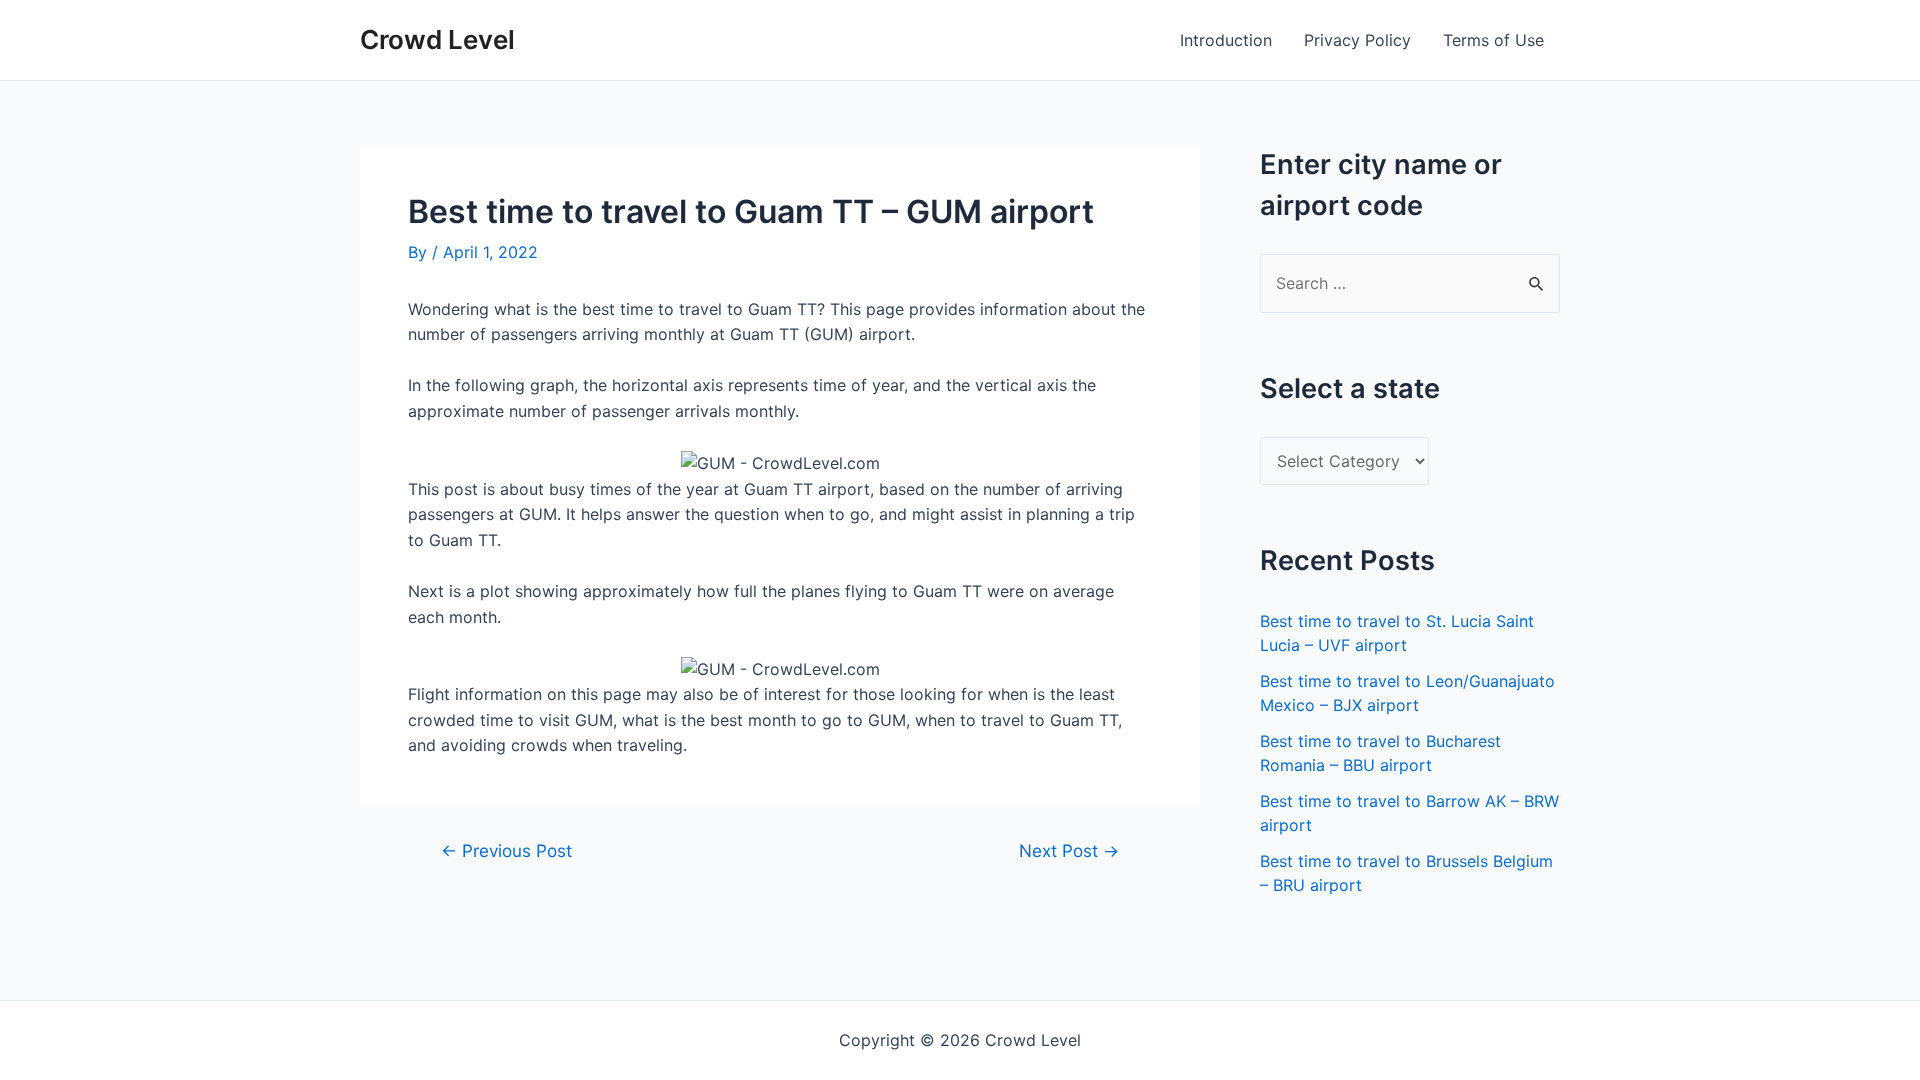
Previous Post (506, 850)
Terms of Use (1493, 40)
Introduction (1226, 40)
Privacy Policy (1357, 40)
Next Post (1069, 850)
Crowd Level (437, 39)
